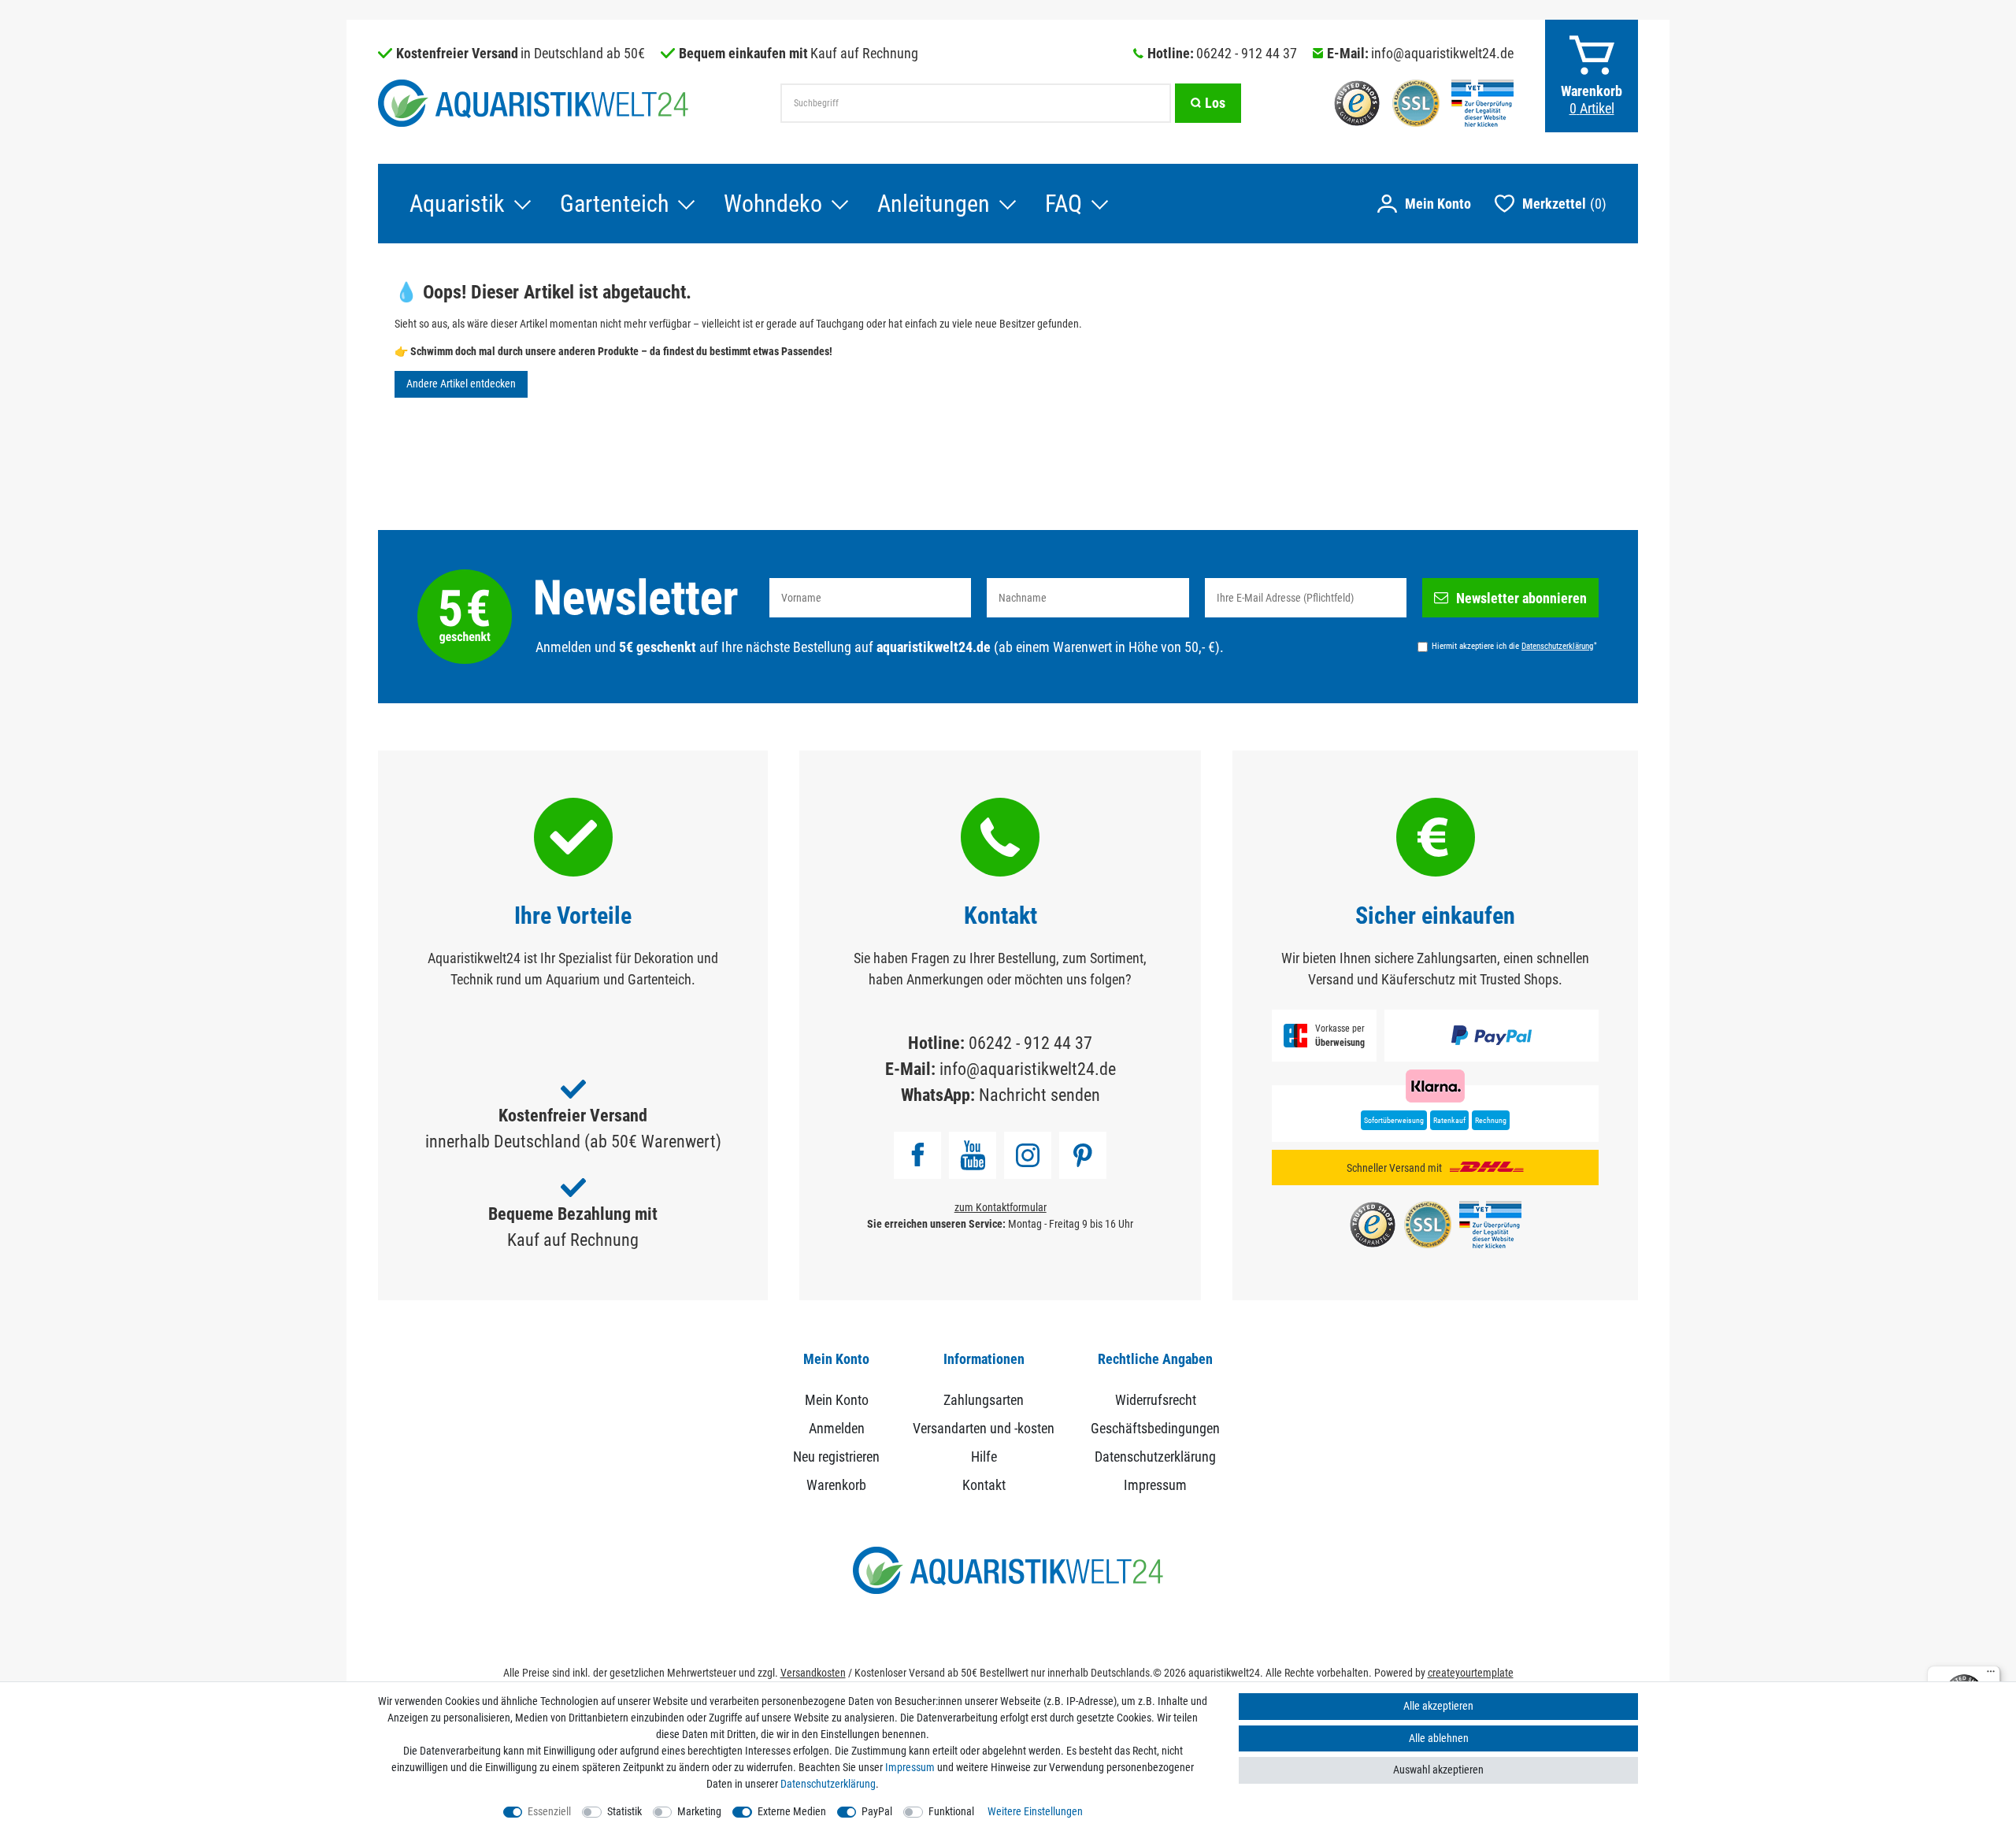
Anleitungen (934, 204)
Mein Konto (837, 1400)
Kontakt (984, 1485)
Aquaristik (457, 204)
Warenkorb (836, 1485)
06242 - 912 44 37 (1247, 53)
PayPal (877, 1811)
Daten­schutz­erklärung (828, 1784)
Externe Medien (792, 1811)
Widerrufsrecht (1156, 1400)
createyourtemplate (1471, 1673)
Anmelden (837, 1428)
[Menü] (1991, 1675)
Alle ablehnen (1439, 1738)
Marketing (699, 1811)
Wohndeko (773, 204)
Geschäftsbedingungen (1155, 1428)
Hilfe (984, 1457)
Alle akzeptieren (1438, 1706)
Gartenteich (614, 204)
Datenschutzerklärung (1155, 1457)
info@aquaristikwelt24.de (1442, 53)
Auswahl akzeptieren (1438, 1770)
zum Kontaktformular (1001, 1207)
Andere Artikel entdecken (461, 384)
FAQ (1064, 204)
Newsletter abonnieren (1521, 598)
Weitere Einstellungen (1035, 1811)
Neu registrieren (836, 1457)
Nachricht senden (1039, 1095)
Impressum (1155, 1485)
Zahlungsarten (984, 1400)
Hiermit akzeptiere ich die (1514, 646)
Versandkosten (813, 1673)
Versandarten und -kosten (984, 1428)
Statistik (624, 1811)
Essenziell (549, 1811)
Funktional (951, 1811)
